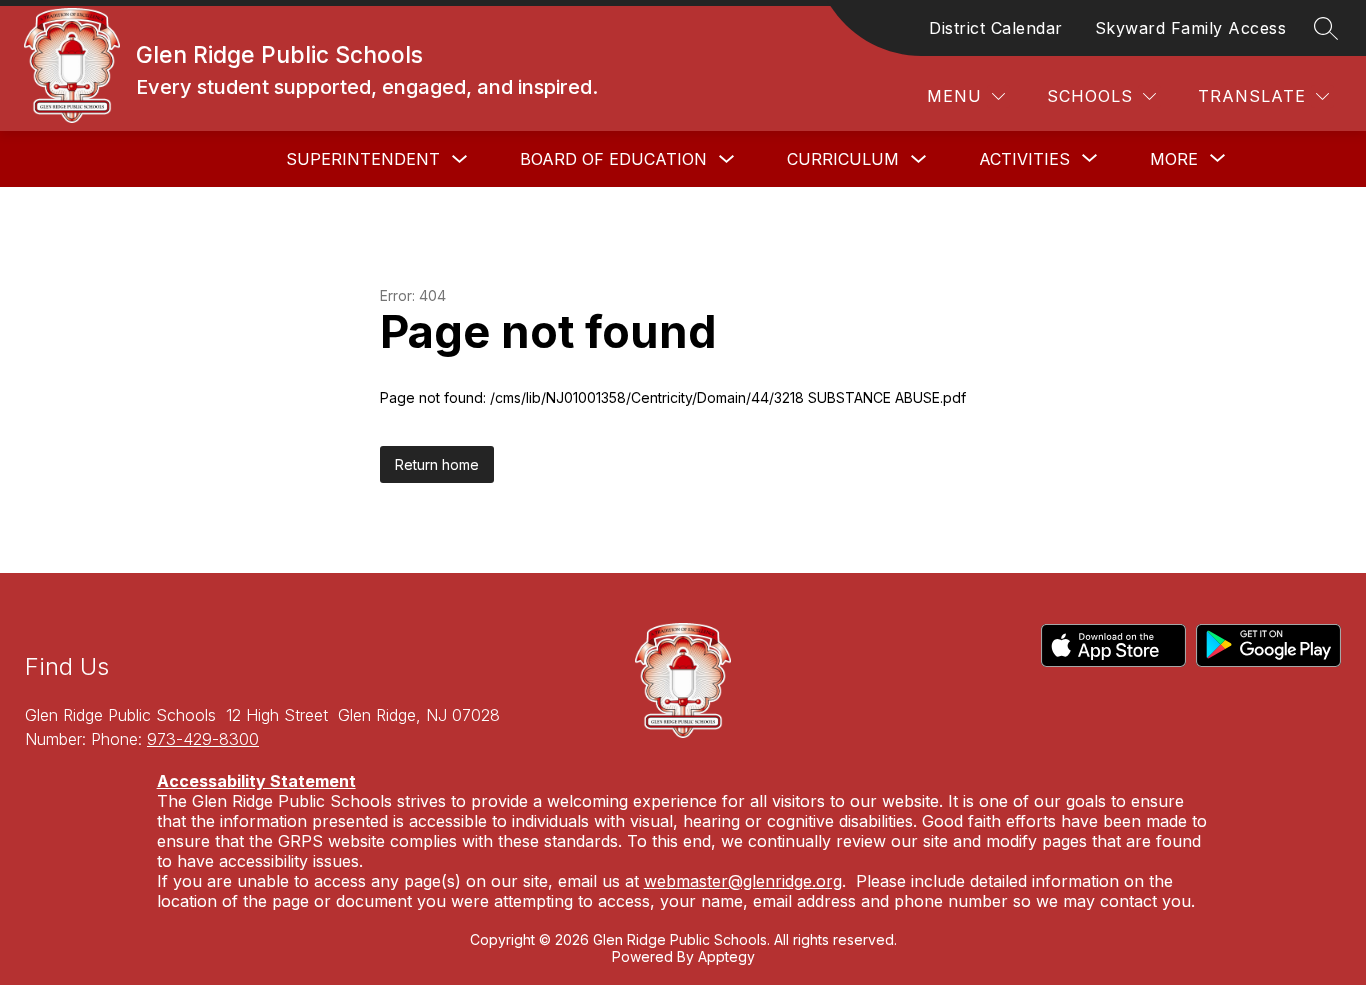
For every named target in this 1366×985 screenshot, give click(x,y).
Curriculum (843, 159)
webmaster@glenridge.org (743, 881)
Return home (437, 464)
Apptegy (726, 956)
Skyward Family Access (1191, 28)
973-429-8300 (203, 739)
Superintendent (363, 159)
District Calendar (996, 28)
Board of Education (613, 159)
